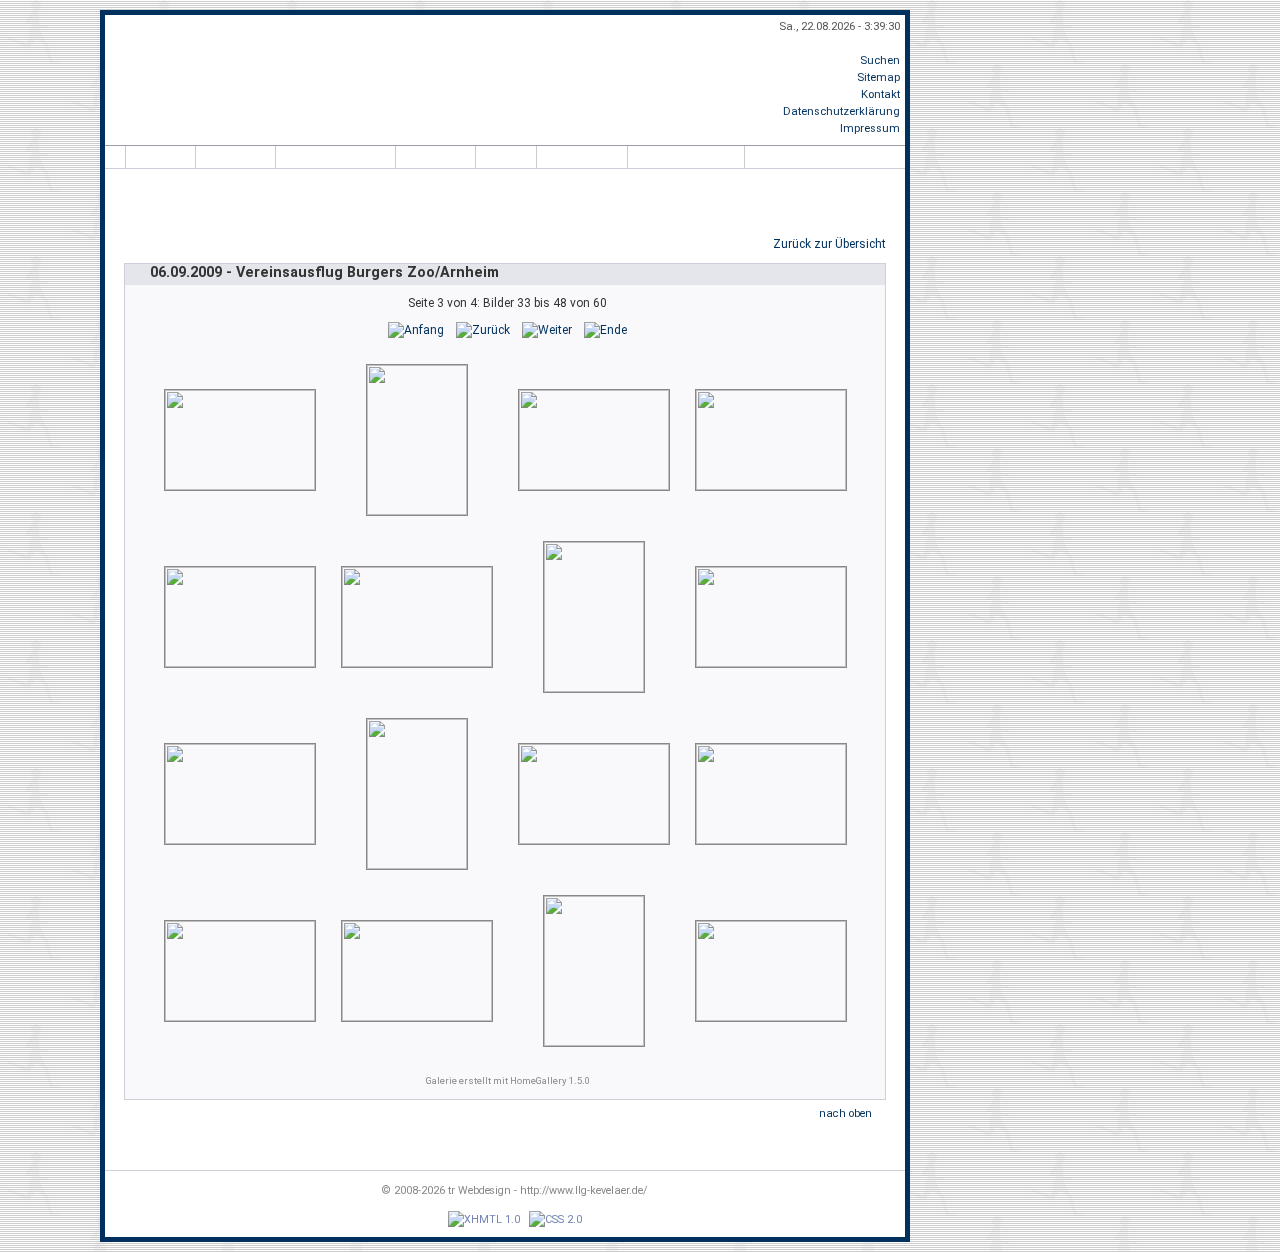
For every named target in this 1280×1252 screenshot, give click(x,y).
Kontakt (880, 94)
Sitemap (878, 77)
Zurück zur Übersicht (829, 244)
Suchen (880, 60)
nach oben (845, 1113)
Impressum (870, 128)
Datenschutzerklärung (841, 111)
